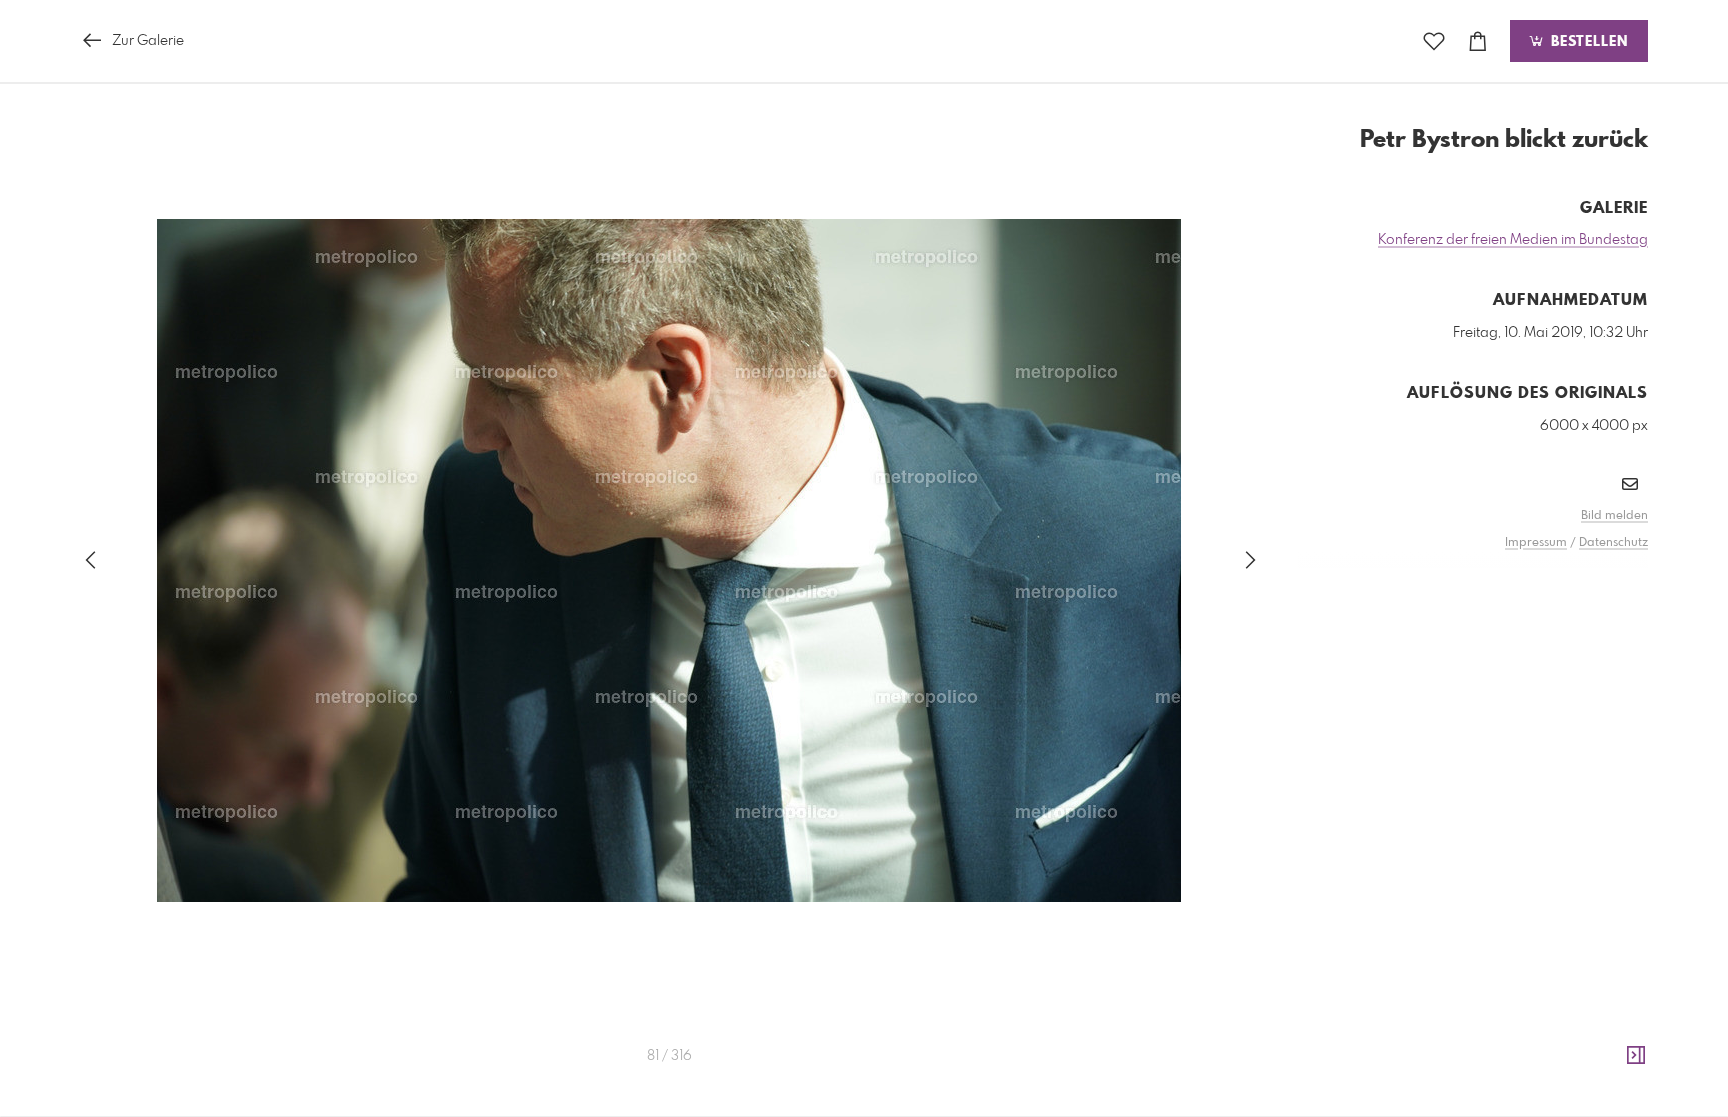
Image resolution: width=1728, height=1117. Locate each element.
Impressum (1536, 543)
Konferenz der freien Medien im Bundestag (1513, 240)
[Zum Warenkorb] (1478, 41)
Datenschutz (1613, 543)
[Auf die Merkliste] (1434, 41)
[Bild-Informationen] (1636, 1056)
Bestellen (1587, 42)
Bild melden (1614, 516)
